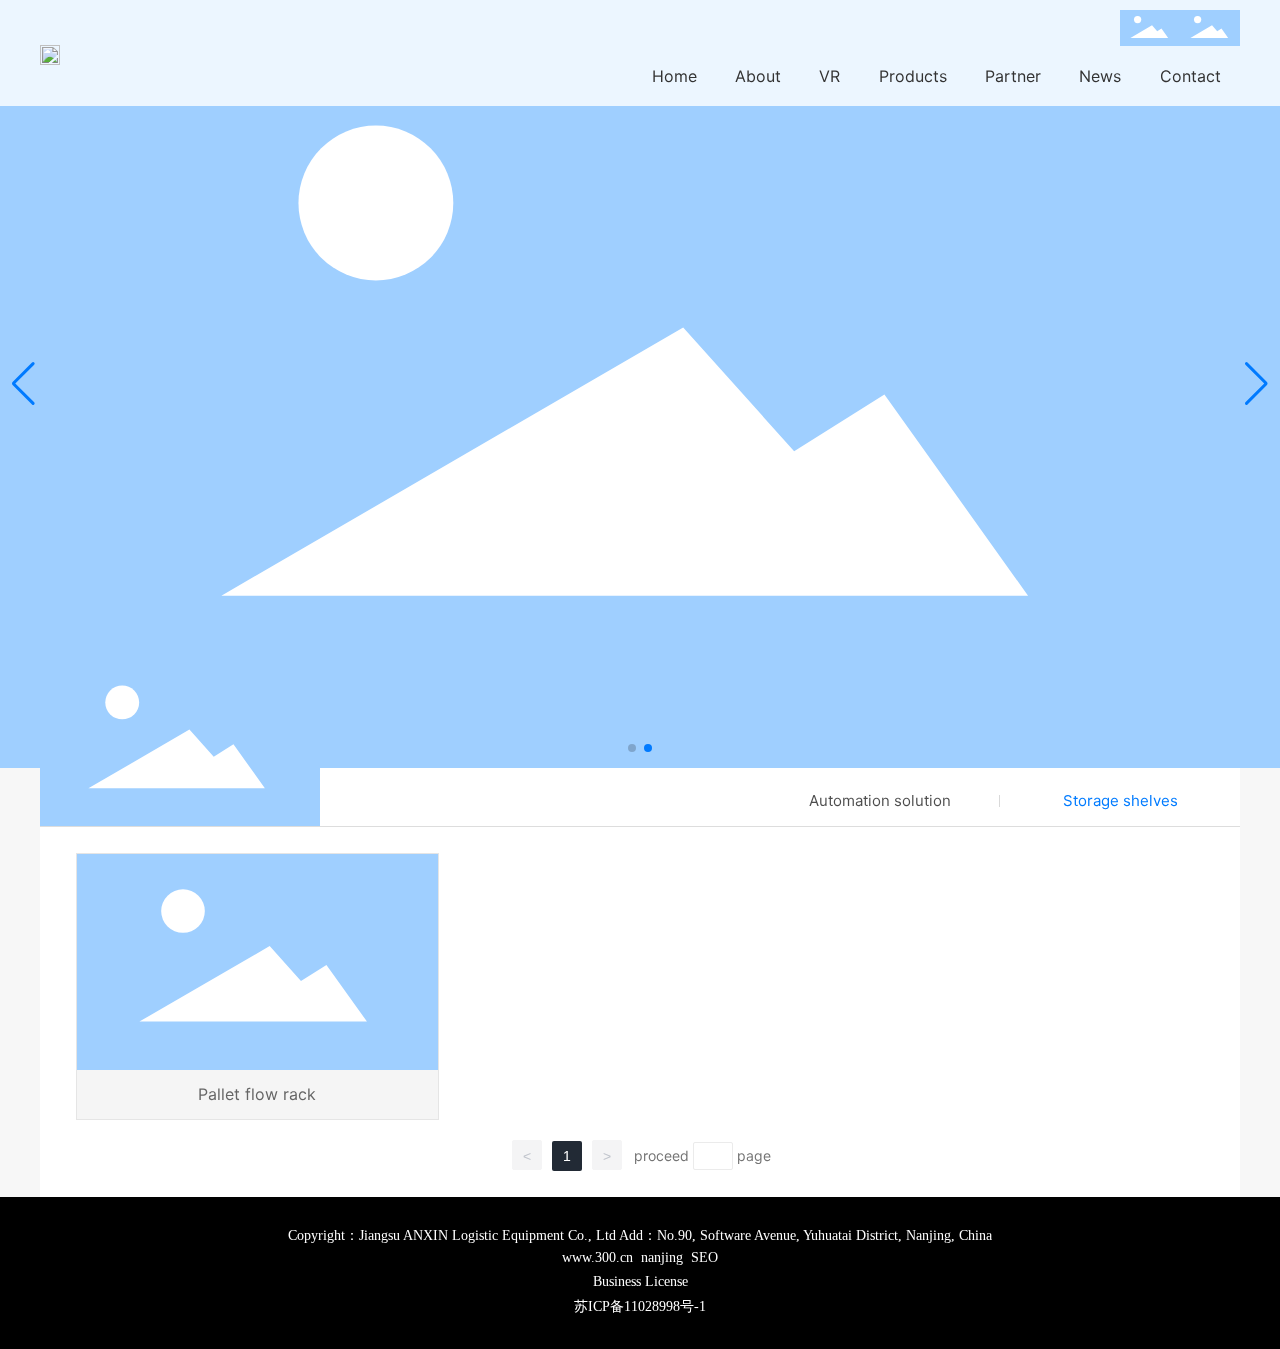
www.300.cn (597, 1257)
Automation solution (880, 800)
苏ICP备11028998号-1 (640, 1306)
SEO (704, 1257)
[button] (632, 748)
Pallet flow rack (257, 1094)
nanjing (662, 1257)
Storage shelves (1120, 800)
